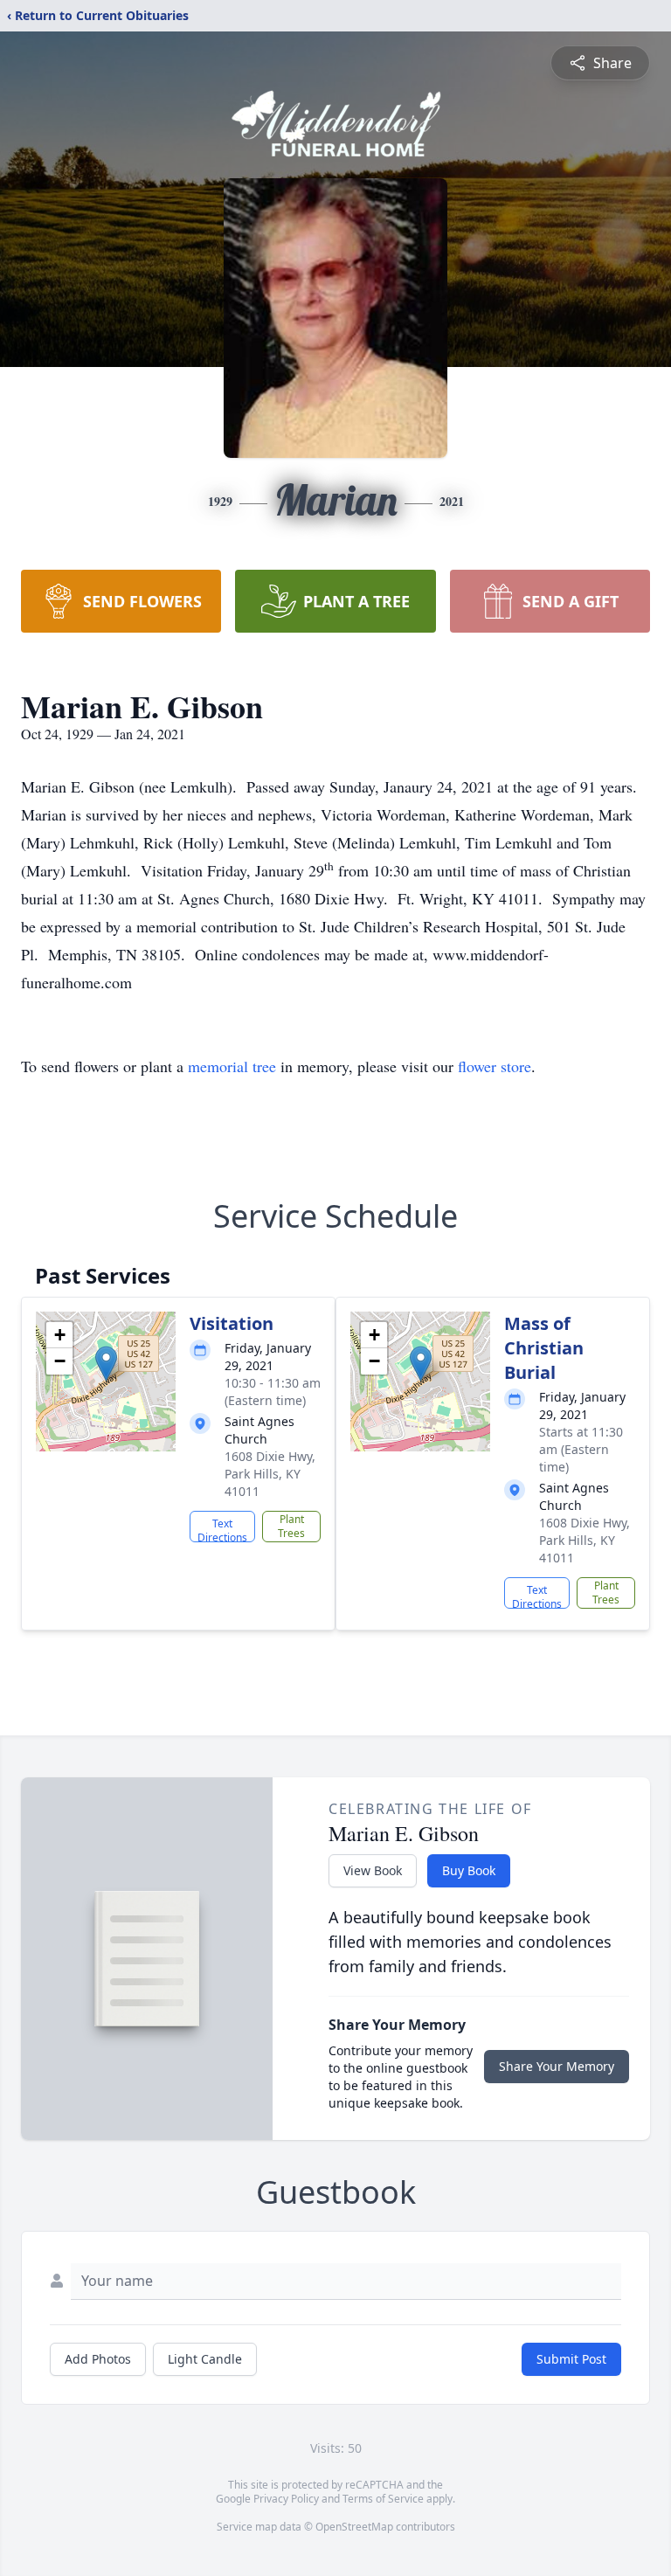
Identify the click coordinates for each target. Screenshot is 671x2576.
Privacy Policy (286, 2499)
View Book (373, 1870)
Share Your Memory (557, 2066)
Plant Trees (291, 1526)
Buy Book (469, 1870)
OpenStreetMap (354, 2527)
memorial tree (232, 1066)
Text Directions (222, 1529)
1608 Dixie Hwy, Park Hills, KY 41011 (270, 1474)
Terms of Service (383, 2499)
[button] (106, 1364)
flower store (495, 1066)
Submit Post (571, 2359)
